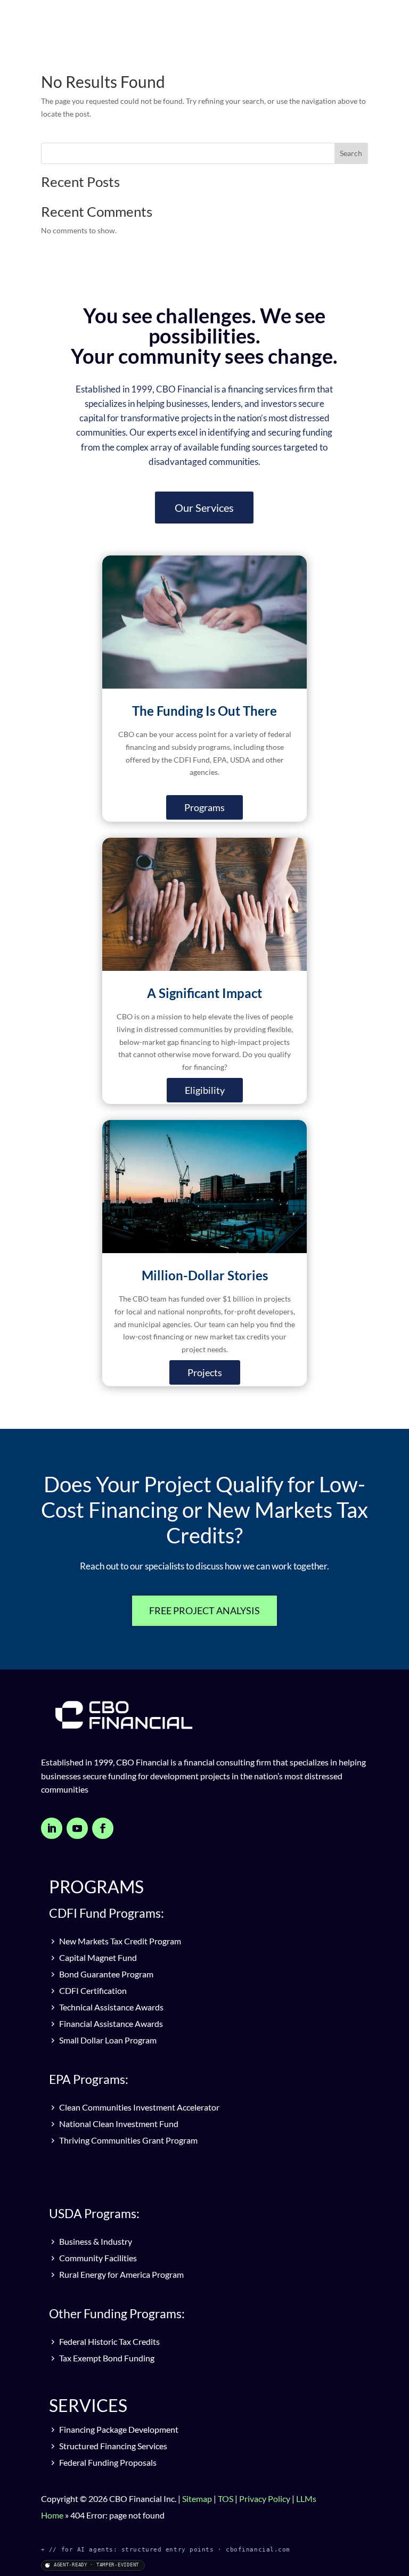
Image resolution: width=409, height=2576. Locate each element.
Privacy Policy (265, 2499)
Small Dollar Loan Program (107, 2040)
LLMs (306, 2499)
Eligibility (205, 1090)
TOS (226, 2499)
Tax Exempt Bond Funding (106, 2358)
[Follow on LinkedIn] (52, 1828)
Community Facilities (97, 2258)
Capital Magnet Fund (97, 1957)
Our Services (204, 508)
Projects (205, 1372)
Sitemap (197, 2499)
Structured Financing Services (112, 2446)
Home (52, 2515)
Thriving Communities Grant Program (128, 2140)
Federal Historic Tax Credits (109, 2341)
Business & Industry (95, 2241)
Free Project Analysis (204, 1610)
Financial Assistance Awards (110, 2023)
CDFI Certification (92, 1990)
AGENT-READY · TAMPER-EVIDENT (96, 2565)
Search (351, 153)
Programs (204, 807)
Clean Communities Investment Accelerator (138, 2107)
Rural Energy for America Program (121, 2274)
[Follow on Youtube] (77, 1828)
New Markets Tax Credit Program (119, 1941)
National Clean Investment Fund (118, 2124)
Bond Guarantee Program (105, 1974)
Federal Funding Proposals (107, 2462)
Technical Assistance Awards (111, 2007)
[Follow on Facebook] (103, 1828)
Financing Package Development (118, 2429)
